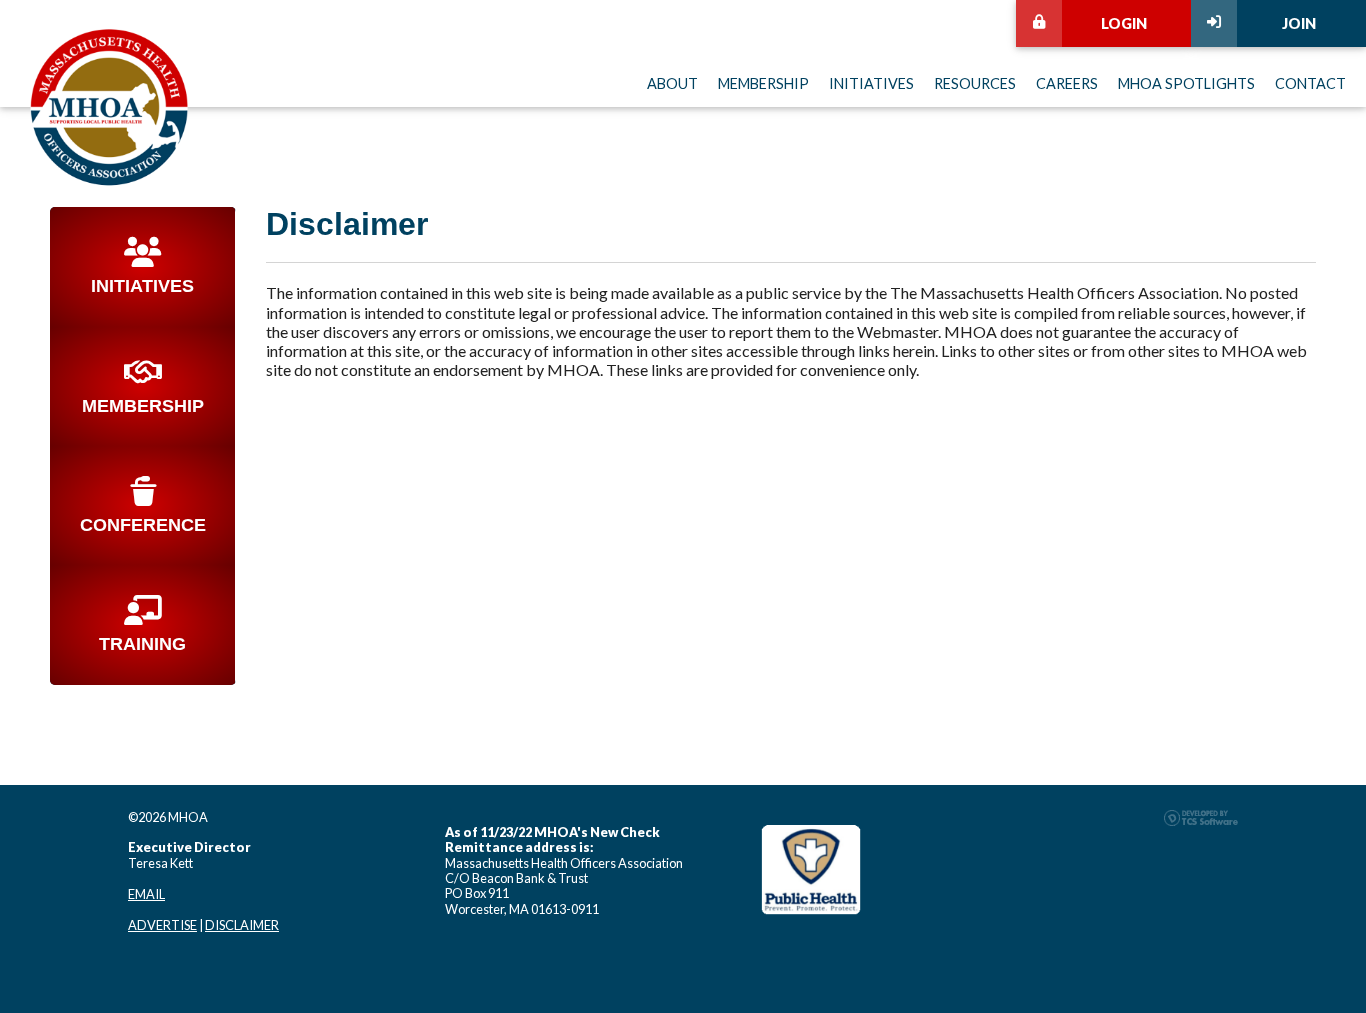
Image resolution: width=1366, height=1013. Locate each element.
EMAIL (146, 894)
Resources (975, 83)
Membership (763, 83)
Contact (1310, 83)
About (672, 83)
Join (1299, 23)
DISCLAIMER (242, 925)
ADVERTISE (162, 925)
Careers (1067, 83)
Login (1124, 23)
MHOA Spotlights (1186, 83)
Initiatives (871, 83)
